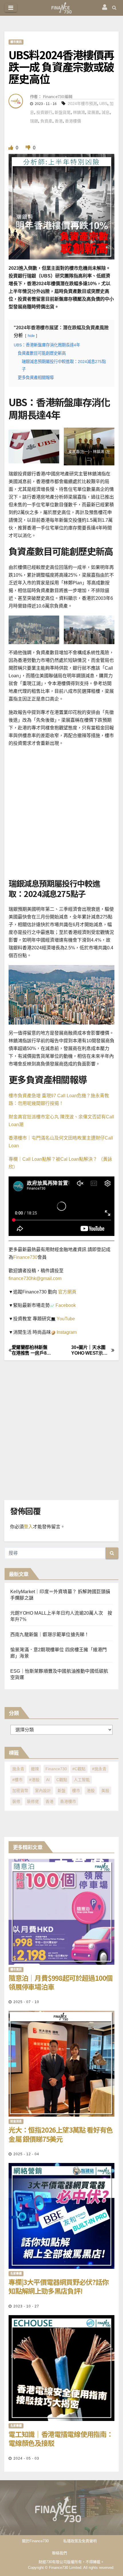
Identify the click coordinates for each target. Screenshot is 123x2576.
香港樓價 (73, 121)
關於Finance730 (35, 2541)
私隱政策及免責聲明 (80, 2541)
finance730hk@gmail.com (35, 1278)
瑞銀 (34, 121)
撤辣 (35, 1769)
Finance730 (25, 1257)
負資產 (46, 121)
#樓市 (17, 1780)
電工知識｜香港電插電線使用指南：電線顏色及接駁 (61, 2438)
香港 (59, 121)
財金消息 (16, 2121)
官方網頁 (67, 1292)
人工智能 (82, 1780)
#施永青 (99, 1769)
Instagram (66, 1332)
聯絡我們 (59, 2553)
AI (48, 1780)
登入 (28, 1527)
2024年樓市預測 (82, 104)
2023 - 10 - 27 (26, 2306)
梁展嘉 (93, 112)
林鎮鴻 (79, 112)
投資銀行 (44, 112)
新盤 (61, 1791)
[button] (114, 8)
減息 (106, 112)
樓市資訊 (16, 42)
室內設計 (43, 1791)
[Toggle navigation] (11, 8)
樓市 (76, 1791)
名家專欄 (16, 2274)
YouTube (65, 1319)
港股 (91, 1791)
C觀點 (62, 1780)
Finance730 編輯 (57, 96)
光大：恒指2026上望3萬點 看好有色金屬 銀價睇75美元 (61, 2134)
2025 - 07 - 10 (26, 2002)
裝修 (16, 1801)
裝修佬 (33, 1801)
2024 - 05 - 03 (26, 2458)
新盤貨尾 (63, 112)
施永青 (18, 1769)
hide (31, 336)
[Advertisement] (61, 814)
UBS (103, 104)
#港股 (34, 1780)
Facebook (65, 1305)
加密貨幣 (20, 1791)
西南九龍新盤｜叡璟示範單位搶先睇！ (50, 1635)
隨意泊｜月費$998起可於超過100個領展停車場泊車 (60, 1982)
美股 (105, 1791)
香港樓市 (68, 1801)
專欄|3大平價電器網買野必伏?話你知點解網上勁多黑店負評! (59, 2286)
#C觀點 (79, 1769)
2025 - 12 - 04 (26, 2154)
